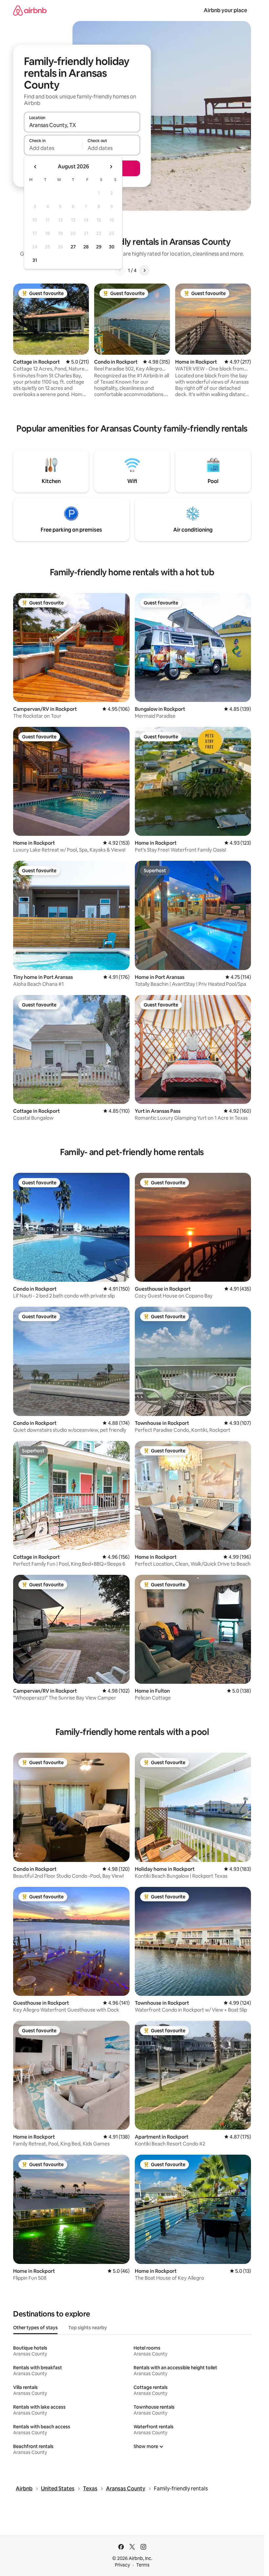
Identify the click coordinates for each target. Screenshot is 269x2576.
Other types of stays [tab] (35, 2328)
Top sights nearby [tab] (88, 2328)
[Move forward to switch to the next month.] (111, 167)
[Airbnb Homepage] (30, 10)
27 (73, 247)
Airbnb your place (225, 10)
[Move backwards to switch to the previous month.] (35, 167)
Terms (143, 2565)
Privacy (122, 2565)
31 (35, 260)
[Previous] (120, 270)
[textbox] (53, 148)
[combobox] (82, 125)
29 (99, 247)
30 (112, 247)
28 (86, 247)
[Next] (144, 270)
